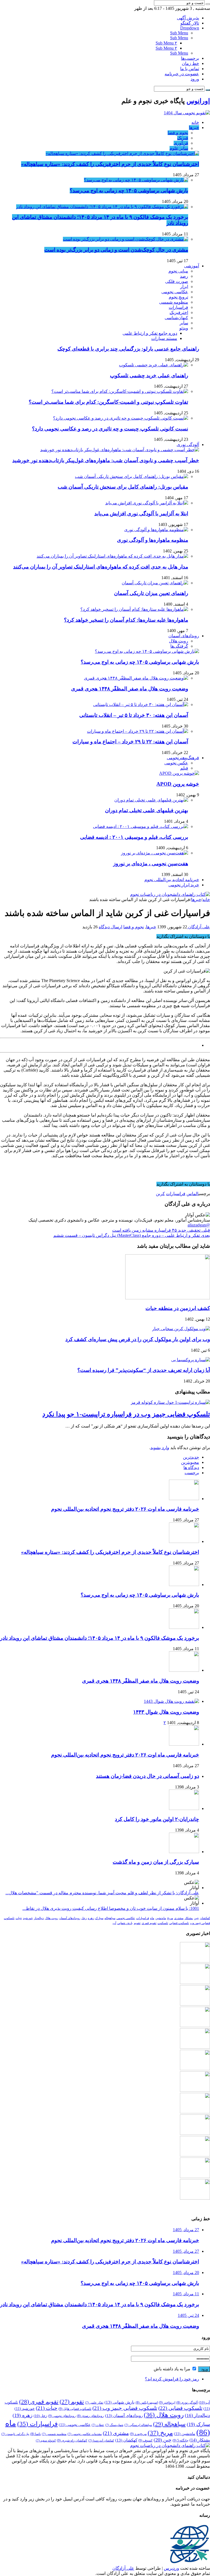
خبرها (194, 128)
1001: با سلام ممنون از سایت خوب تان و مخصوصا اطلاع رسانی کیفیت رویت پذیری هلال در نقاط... (111, 1908)
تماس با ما (190, 69)
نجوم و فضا (178, 133)
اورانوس (198, 101)
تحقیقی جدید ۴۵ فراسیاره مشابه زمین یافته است (161, 1230)
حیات (19, 1918)
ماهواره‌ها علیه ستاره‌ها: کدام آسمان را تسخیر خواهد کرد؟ (126, 620)
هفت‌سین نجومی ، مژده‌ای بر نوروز (151, 864)
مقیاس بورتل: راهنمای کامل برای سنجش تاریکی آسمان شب (123, 487)
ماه (152, 1918)
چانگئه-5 (180, 2440)
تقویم (137, 1923)
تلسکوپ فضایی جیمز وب (125, 2408)
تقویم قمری (149, 1923)
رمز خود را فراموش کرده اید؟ (172, 2379)
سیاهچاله (110, 1918)
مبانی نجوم (178, 271)
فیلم (184, 768)
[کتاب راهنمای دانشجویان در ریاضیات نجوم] (170, 894)
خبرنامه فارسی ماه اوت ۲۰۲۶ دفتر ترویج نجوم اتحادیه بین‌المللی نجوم (125, 1509)
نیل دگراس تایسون (15, 2434)
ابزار (184, 287)
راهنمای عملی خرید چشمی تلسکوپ (149, 376)
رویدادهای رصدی (90, 2416)
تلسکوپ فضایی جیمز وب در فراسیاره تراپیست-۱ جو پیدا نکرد (126, 1414)
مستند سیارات (164, 338)
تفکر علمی (94, 2403)
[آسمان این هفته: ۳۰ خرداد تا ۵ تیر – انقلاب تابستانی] (141, 704)
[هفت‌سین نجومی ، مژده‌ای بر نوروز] (154, 853)
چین (196, 1918)
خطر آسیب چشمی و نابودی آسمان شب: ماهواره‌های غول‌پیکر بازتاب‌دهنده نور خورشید (106, 460)
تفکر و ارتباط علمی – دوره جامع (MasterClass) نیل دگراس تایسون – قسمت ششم (132, 1235)
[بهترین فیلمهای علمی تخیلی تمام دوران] (151, 800)
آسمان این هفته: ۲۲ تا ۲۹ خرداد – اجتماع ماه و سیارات (130, 742)
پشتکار (189, 1918)
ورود (195, 79)
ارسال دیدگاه (110, 927)
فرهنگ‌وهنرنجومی (183, 758)
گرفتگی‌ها (179, 646)
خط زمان (190, 63)
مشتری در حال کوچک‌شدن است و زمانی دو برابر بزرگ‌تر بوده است (116, 250)
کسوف (145, 2440)
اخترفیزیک (179, 312)
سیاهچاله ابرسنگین (138, 2425)
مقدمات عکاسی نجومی (85, 2434)
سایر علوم (179, 148)
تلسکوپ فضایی (179, 1923)
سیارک (99, 1918)
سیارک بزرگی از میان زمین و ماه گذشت (156, 1862)
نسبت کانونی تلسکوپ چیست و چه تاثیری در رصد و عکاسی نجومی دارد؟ (110, 429)
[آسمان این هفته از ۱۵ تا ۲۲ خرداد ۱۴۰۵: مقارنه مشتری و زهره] (195, 2198)
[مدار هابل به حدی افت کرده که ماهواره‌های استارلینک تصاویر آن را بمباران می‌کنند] (112, 556)
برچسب (192, 1473)
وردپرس (171, 2568)
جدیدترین (191, 1457)
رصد (184, 276)
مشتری (179, 1918)
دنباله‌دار (39, 1918)
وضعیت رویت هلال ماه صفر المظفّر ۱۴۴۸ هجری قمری (130, 689)
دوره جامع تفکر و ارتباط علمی (150, 333)
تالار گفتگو (190, 23)
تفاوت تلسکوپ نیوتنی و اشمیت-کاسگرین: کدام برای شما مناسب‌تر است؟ (108, 402)
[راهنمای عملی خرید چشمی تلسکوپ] (154, 365)
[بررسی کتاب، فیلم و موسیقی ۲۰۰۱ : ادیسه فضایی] (141, 826)
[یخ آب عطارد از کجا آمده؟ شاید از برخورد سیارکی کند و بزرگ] (195, 2176)
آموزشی (192, 266)
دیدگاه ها (191, 1467)
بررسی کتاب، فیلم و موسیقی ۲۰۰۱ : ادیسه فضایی (134, 837)
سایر (184, 323)
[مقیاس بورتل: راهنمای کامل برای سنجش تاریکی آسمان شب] (132, 476)
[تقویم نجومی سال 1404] (187, 113)
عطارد (98, 2425)
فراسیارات (178, 307)
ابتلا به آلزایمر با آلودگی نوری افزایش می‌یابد (141, 514)
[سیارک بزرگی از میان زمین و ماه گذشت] (184, 1852)
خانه (195, 122)
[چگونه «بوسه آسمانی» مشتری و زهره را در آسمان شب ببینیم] (195, 2155)
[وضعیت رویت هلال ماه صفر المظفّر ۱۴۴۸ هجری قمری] (136, 678)
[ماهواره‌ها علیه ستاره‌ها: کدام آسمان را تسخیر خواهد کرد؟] (134, 609)
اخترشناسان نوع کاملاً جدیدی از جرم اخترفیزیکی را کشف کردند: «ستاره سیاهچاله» (110, 164)
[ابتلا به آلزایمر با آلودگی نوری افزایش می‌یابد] (147, 503)
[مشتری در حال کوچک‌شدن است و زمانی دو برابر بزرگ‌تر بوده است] (126, 239)
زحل (84, 1918)
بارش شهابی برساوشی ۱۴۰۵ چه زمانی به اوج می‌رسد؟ (129, 191)
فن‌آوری (181, 143)
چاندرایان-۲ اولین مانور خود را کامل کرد (157, 1819)
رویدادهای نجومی (62, 2416)
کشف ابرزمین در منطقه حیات (178, 1308)
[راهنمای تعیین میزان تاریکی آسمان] (155, 583)
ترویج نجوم (178, 297)
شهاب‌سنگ (114, 2425)
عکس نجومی (176, 763)
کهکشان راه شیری (72, 2440)
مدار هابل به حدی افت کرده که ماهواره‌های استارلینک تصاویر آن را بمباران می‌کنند (101, 567)
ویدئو (184, 328)
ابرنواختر (167, 2403)
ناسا (36, 2434)
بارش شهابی (125, 1923)
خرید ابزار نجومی (184, 885)
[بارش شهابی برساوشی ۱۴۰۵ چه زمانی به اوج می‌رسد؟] (136, 180)
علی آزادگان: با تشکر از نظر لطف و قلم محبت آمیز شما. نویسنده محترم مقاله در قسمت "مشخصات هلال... (102, 1893)
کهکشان (205, 1918)
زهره (91, 1918)
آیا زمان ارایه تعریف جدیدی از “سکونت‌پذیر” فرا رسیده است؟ (144, 1370)
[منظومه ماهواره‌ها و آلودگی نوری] (156, 530)
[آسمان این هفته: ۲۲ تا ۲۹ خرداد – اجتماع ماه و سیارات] (138, 731)
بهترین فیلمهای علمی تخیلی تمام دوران (147, 810)
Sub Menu (179, 33)
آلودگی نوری (188, 445)
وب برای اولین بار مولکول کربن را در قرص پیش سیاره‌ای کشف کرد (138, 1339)
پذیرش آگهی (188, 18)
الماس (192, 1194)
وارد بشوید (160, 1448)
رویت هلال (179, 641)
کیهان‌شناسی (176, 318)
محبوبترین (190, 1462)
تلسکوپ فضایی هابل (75, 2409)
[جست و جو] (208, 4)
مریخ (170, 1918)
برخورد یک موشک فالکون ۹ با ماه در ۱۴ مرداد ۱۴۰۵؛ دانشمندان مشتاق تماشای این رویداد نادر (100, 1638)
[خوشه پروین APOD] (179, 773)
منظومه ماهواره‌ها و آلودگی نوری (153, 540)
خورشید (28, 1918)
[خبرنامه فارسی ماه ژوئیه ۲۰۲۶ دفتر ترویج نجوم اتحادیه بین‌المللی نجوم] (195, 2090)
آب (114, 1923)
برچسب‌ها (190, 58)
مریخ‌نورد (138, 2434)
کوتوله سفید (46, 2441)
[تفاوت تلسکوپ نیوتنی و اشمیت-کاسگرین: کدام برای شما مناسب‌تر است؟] (120, 391)
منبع (206, 1175)
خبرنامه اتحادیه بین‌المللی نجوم (172, 880)
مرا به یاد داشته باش (173, 2369)
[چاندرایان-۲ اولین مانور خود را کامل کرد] (184, 1808)
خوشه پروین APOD (178, 784)
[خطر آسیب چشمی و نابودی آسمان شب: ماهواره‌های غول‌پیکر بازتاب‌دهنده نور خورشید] (120, 450)
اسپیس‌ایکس (147, 2403)
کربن (160, 1194)
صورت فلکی (177, 281)
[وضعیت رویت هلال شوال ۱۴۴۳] (171, 1701)
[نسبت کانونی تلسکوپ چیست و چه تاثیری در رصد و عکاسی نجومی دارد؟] (121, 418)
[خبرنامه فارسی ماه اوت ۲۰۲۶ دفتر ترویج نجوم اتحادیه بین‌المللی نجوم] (184, 1744)
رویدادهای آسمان (184, 636)
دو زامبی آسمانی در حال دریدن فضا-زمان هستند (148, 1776)
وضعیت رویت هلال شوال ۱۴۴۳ (166, 1712)
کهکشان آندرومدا (101, 2441)
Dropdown (190, 28)
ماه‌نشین (161, 1918)
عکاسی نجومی (175, 292)
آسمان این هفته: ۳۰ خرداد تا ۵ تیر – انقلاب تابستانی (134, 715)
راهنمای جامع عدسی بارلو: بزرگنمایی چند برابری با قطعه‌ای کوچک (128, 349)
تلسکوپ (163, 1923)
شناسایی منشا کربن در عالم (174, 1045)
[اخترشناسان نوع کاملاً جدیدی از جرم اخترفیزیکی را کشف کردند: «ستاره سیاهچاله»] (122, 153)
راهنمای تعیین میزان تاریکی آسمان (151, 593)
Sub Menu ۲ (166, 43)
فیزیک (183, 138)
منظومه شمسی (174, 302)
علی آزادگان (199, 927)
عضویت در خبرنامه (182, 74)
